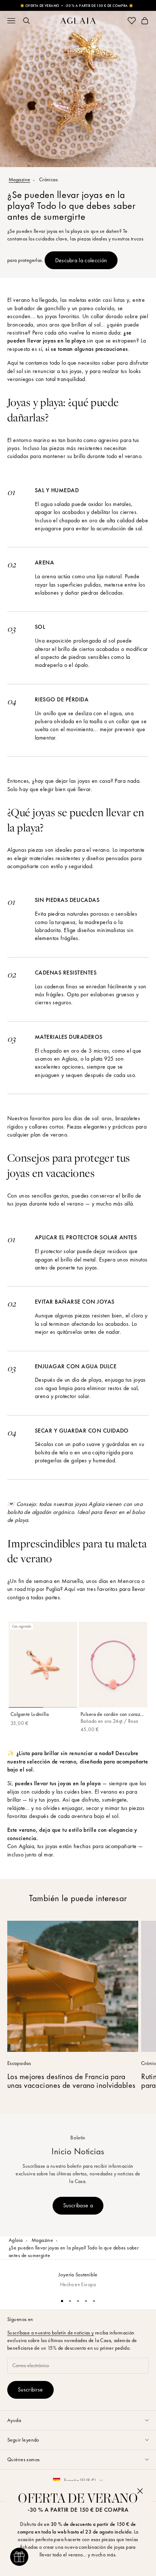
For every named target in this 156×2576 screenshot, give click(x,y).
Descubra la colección (81, 260)
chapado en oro (78, 520)
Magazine (19, 179)
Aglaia (16, 2240)
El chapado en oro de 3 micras (72, 1051)
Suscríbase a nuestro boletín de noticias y (51, 2333)
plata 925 (102, 1059)
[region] (78, 2276)
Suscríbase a (78, 2205)
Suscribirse (30, 2389)
